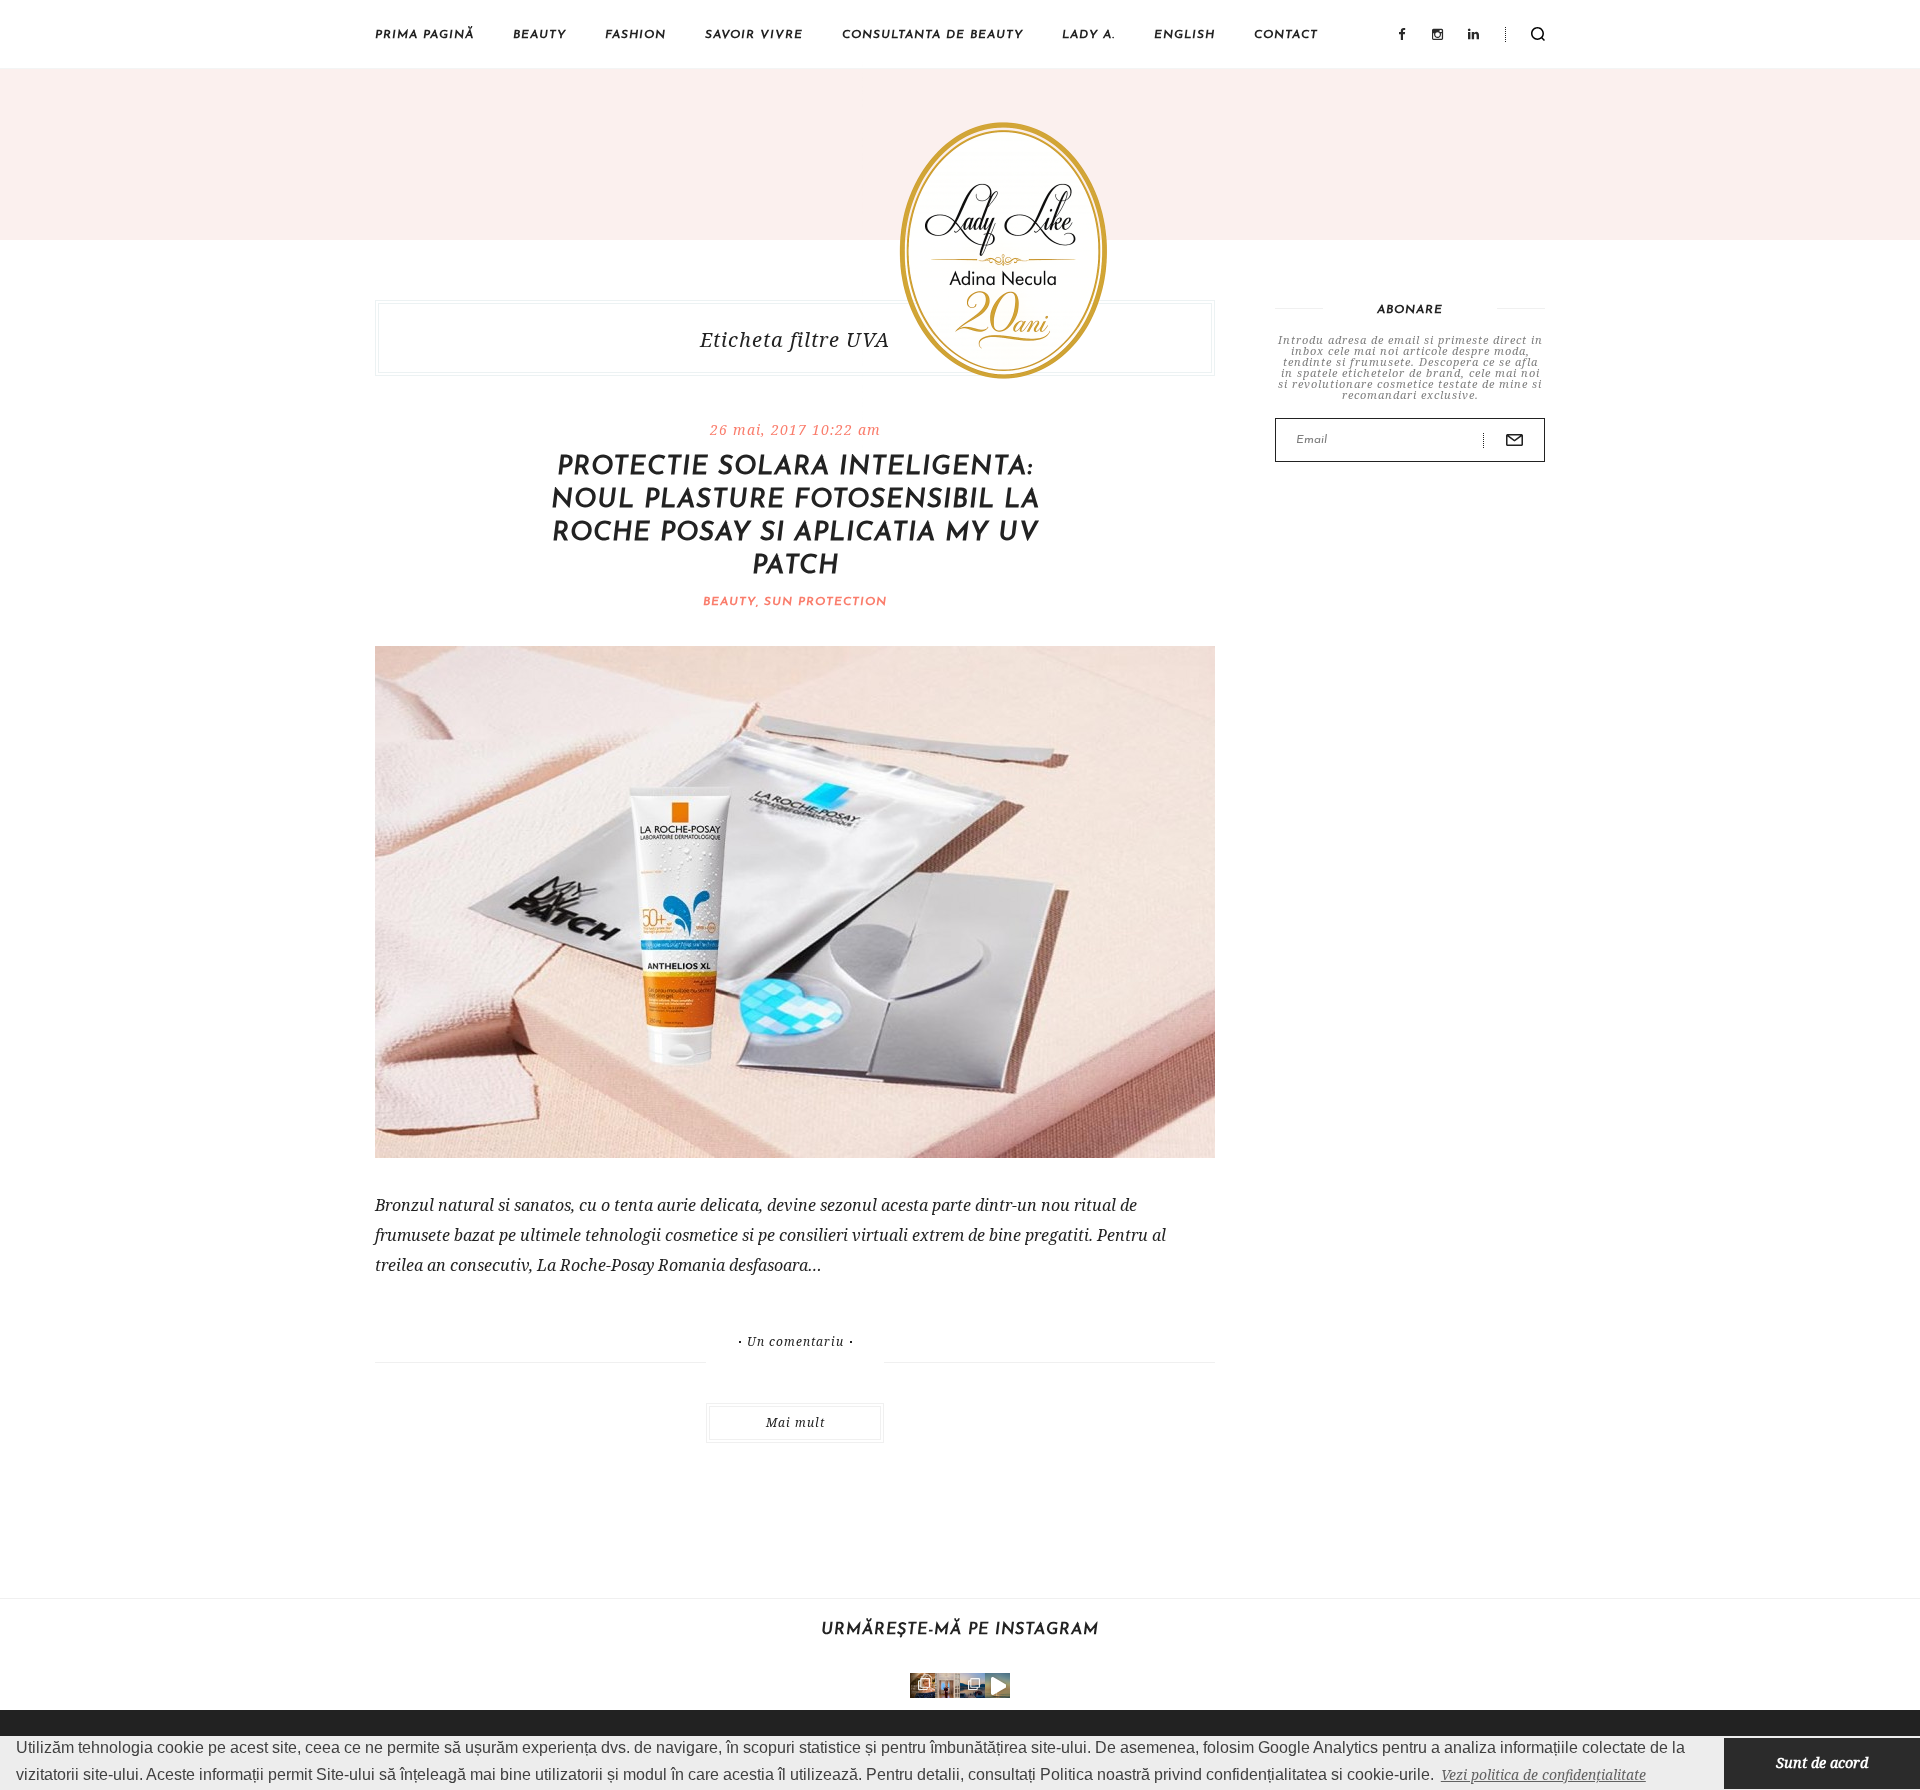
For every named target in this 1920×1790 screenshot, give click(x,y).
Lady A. (1088, 35)
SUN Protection (825, 602)
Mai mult (795, 1422)
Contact (1286, 35)
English (1184, 35)
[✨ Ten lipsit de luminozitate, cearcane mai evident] (922, 1685)
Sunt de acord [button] (1822, 1762)
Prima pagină (424, 35)
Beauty (539, 35)
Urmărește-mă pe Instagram (960, 1630)
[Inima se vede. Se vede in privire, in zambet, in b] (947, 1685)
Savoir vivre (754, 35)
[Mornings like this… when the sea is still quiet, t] (997, 1685)
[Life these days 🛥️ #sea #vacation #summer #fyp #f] (972, 1685)
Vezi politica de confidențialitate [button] (1543, 1774)
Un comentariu (795, 1342)
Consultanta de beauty (932, 35)
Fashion (635, 35)
